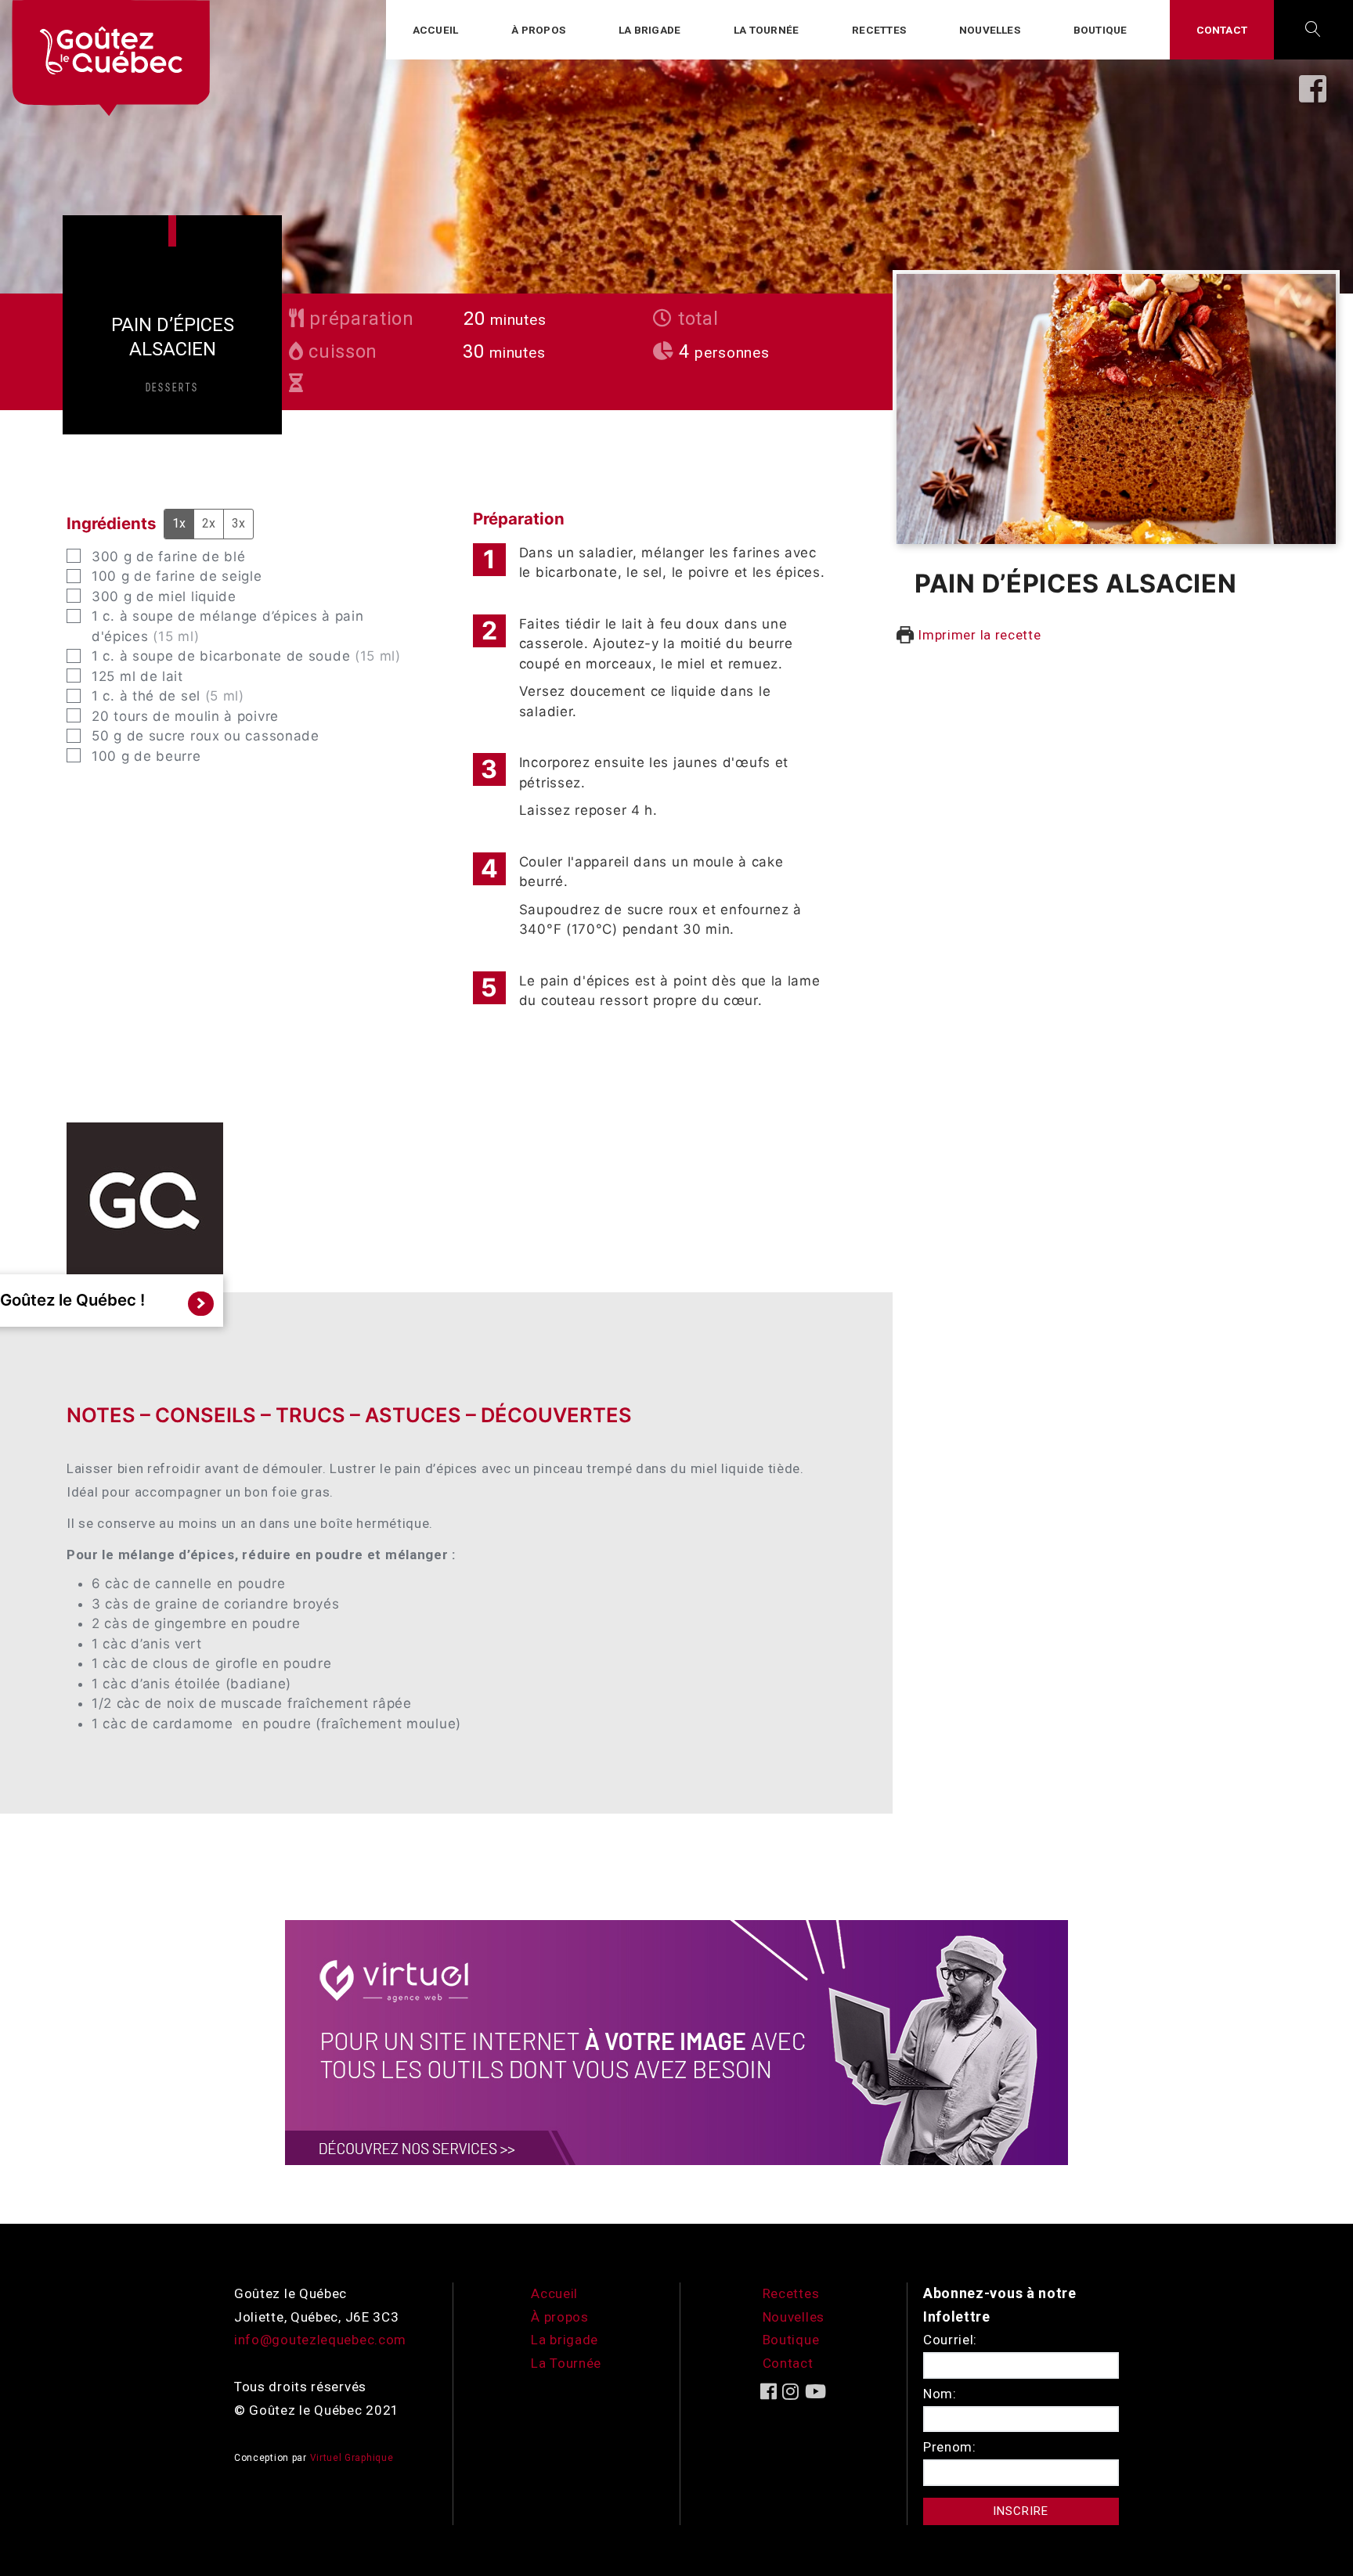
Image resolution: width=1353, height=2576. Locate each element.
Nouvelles (990, 30)
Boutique (1100, 30)
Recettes (879, 30)
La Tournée (566, 2363)
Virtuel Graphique (352, 2458)
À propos (538, 30)
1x (179, 523)
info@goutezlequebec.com (320, 2340)
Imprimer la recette (978, 635)
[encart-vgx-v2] (676, 2041)
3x (238, 523)
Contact (1222, 30)
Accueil (435, 30)
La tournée (766, 30)
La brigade (649, 30)
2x (209, 523)
